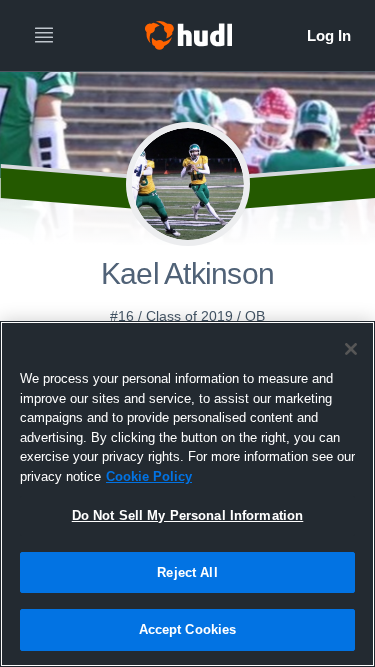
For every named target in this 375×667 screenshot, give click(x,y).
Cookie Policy (149, 476)
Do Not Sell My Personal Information (188, 515)
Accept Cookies (188, 629)
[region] (187, 494)
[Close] (351, 349)
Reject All (187, 572)
